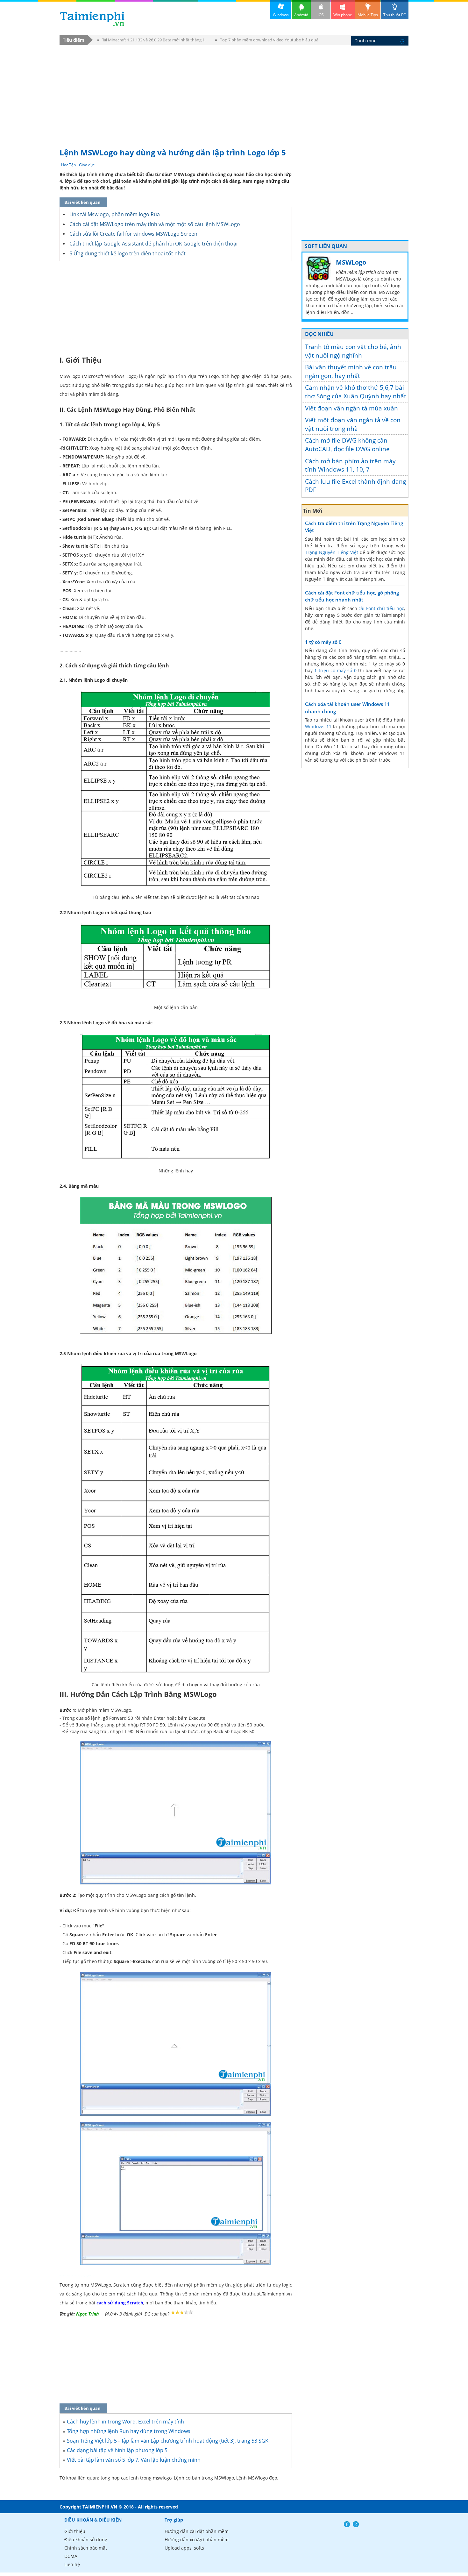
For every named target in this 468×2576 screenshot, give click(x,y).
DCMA (71, 2556)
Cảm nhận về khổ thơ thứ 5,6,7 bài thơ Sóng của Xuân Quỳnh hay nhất (356, 392)
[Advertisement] (234, 93)
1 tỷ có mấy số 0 (323, 642)
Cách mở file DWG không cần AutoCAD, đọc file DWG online (347, 445)
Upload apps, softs (184, 2548)
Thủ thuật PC (395, 15)
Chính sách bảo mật (86, 2548)
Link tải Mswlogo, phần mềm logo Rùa (115, 214)
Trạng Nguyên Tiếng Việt (332, 552)
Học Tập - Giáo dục (78, 165)
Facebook (347, 2524)
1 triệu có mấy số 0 (335, 670)
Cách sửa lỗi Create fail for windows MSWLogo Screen (133, 234)
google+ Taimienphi (356, 2524)
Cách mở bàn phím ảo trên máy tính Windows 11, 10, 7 (350, 465)
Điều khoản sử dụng (86, 2540)
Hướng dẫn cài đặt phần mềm (197, 2531)
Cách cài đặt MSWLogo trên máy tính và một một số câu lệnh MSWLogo (155, 224)
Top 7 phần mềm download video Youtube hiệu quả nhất (267, 41)
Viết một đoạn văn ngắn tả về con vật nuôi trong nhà (353, 424)
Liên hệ (72, 2564)
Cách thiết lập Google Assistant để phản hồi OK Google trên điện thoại (153, 244)
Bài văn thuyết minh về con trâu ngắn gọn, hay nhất (351, 371)
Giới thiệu (75, 2531)
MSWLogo (351, 262)
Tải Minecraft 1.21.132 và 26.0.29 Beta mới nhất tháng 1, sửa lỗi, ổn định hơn (152, 41)
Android (301, 15)
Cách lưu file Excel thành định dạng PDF (355, 486)
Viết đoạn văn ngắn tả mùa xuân (351, 408)
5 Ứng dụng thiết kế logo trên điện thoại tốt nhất (128, 253)
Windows (281, 15)
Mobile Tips (368, 15)
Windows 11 (318, 726)
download (92, 19)
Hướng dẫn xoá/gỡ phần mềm (197, 2540)
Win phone (343, 15)
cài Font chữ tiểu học (381, 608)
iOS (321, 15)
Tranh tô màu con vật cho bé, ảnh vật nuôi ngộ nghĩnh (353, 351)
